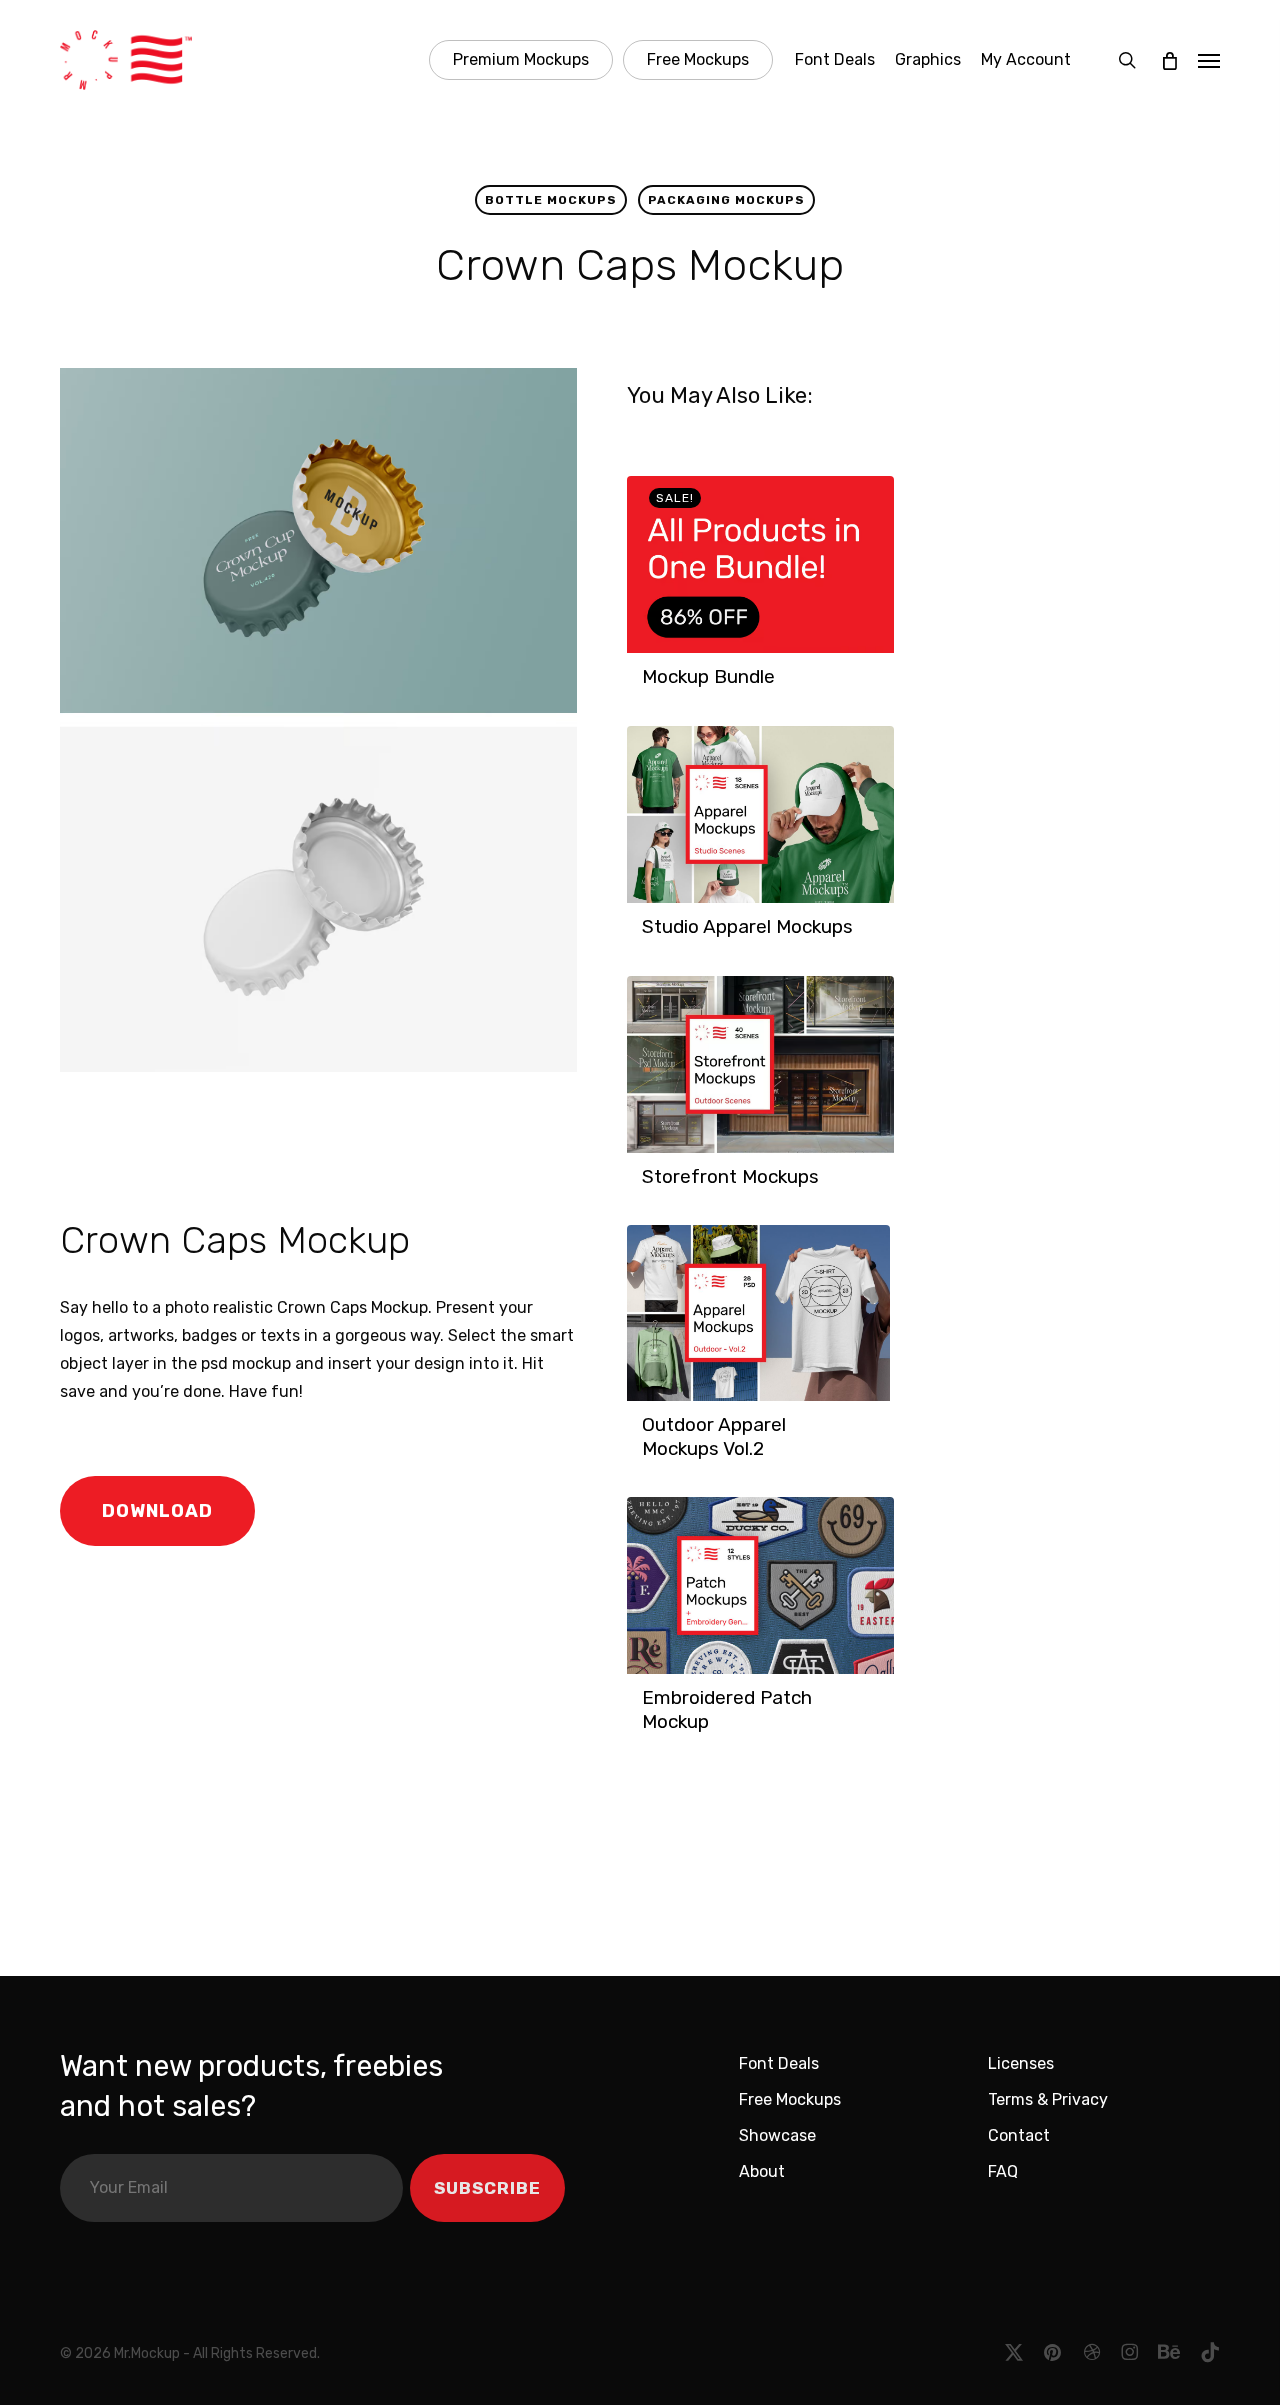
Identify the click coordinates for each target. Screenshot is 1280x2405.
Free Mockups (790, 2099)
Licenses (1021, 2063)
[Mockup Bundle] (760, 564)
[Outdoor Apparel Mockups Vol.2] (758, 1312)
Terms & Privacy (1048, 2099)
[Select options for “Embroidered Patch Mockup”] (648, 1732)
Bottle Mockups (551, 200)
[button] (1209, 60)
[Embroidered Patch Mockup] (760, 1585)
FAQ (1003, 2171)
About (762, 2171)
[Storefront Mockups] (760, 1064)
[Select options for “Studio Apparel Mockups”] (648, 937)
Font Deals (779, 2063)
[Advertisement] (339, 1140)
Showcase (777, 2135)
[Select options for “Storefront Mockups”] (648, 1187)
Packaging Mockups (726, 200)
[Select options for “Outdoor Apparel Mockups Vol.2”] (648, 1459)
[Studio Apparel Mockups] (760, 814)
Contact (1019, 2135)
